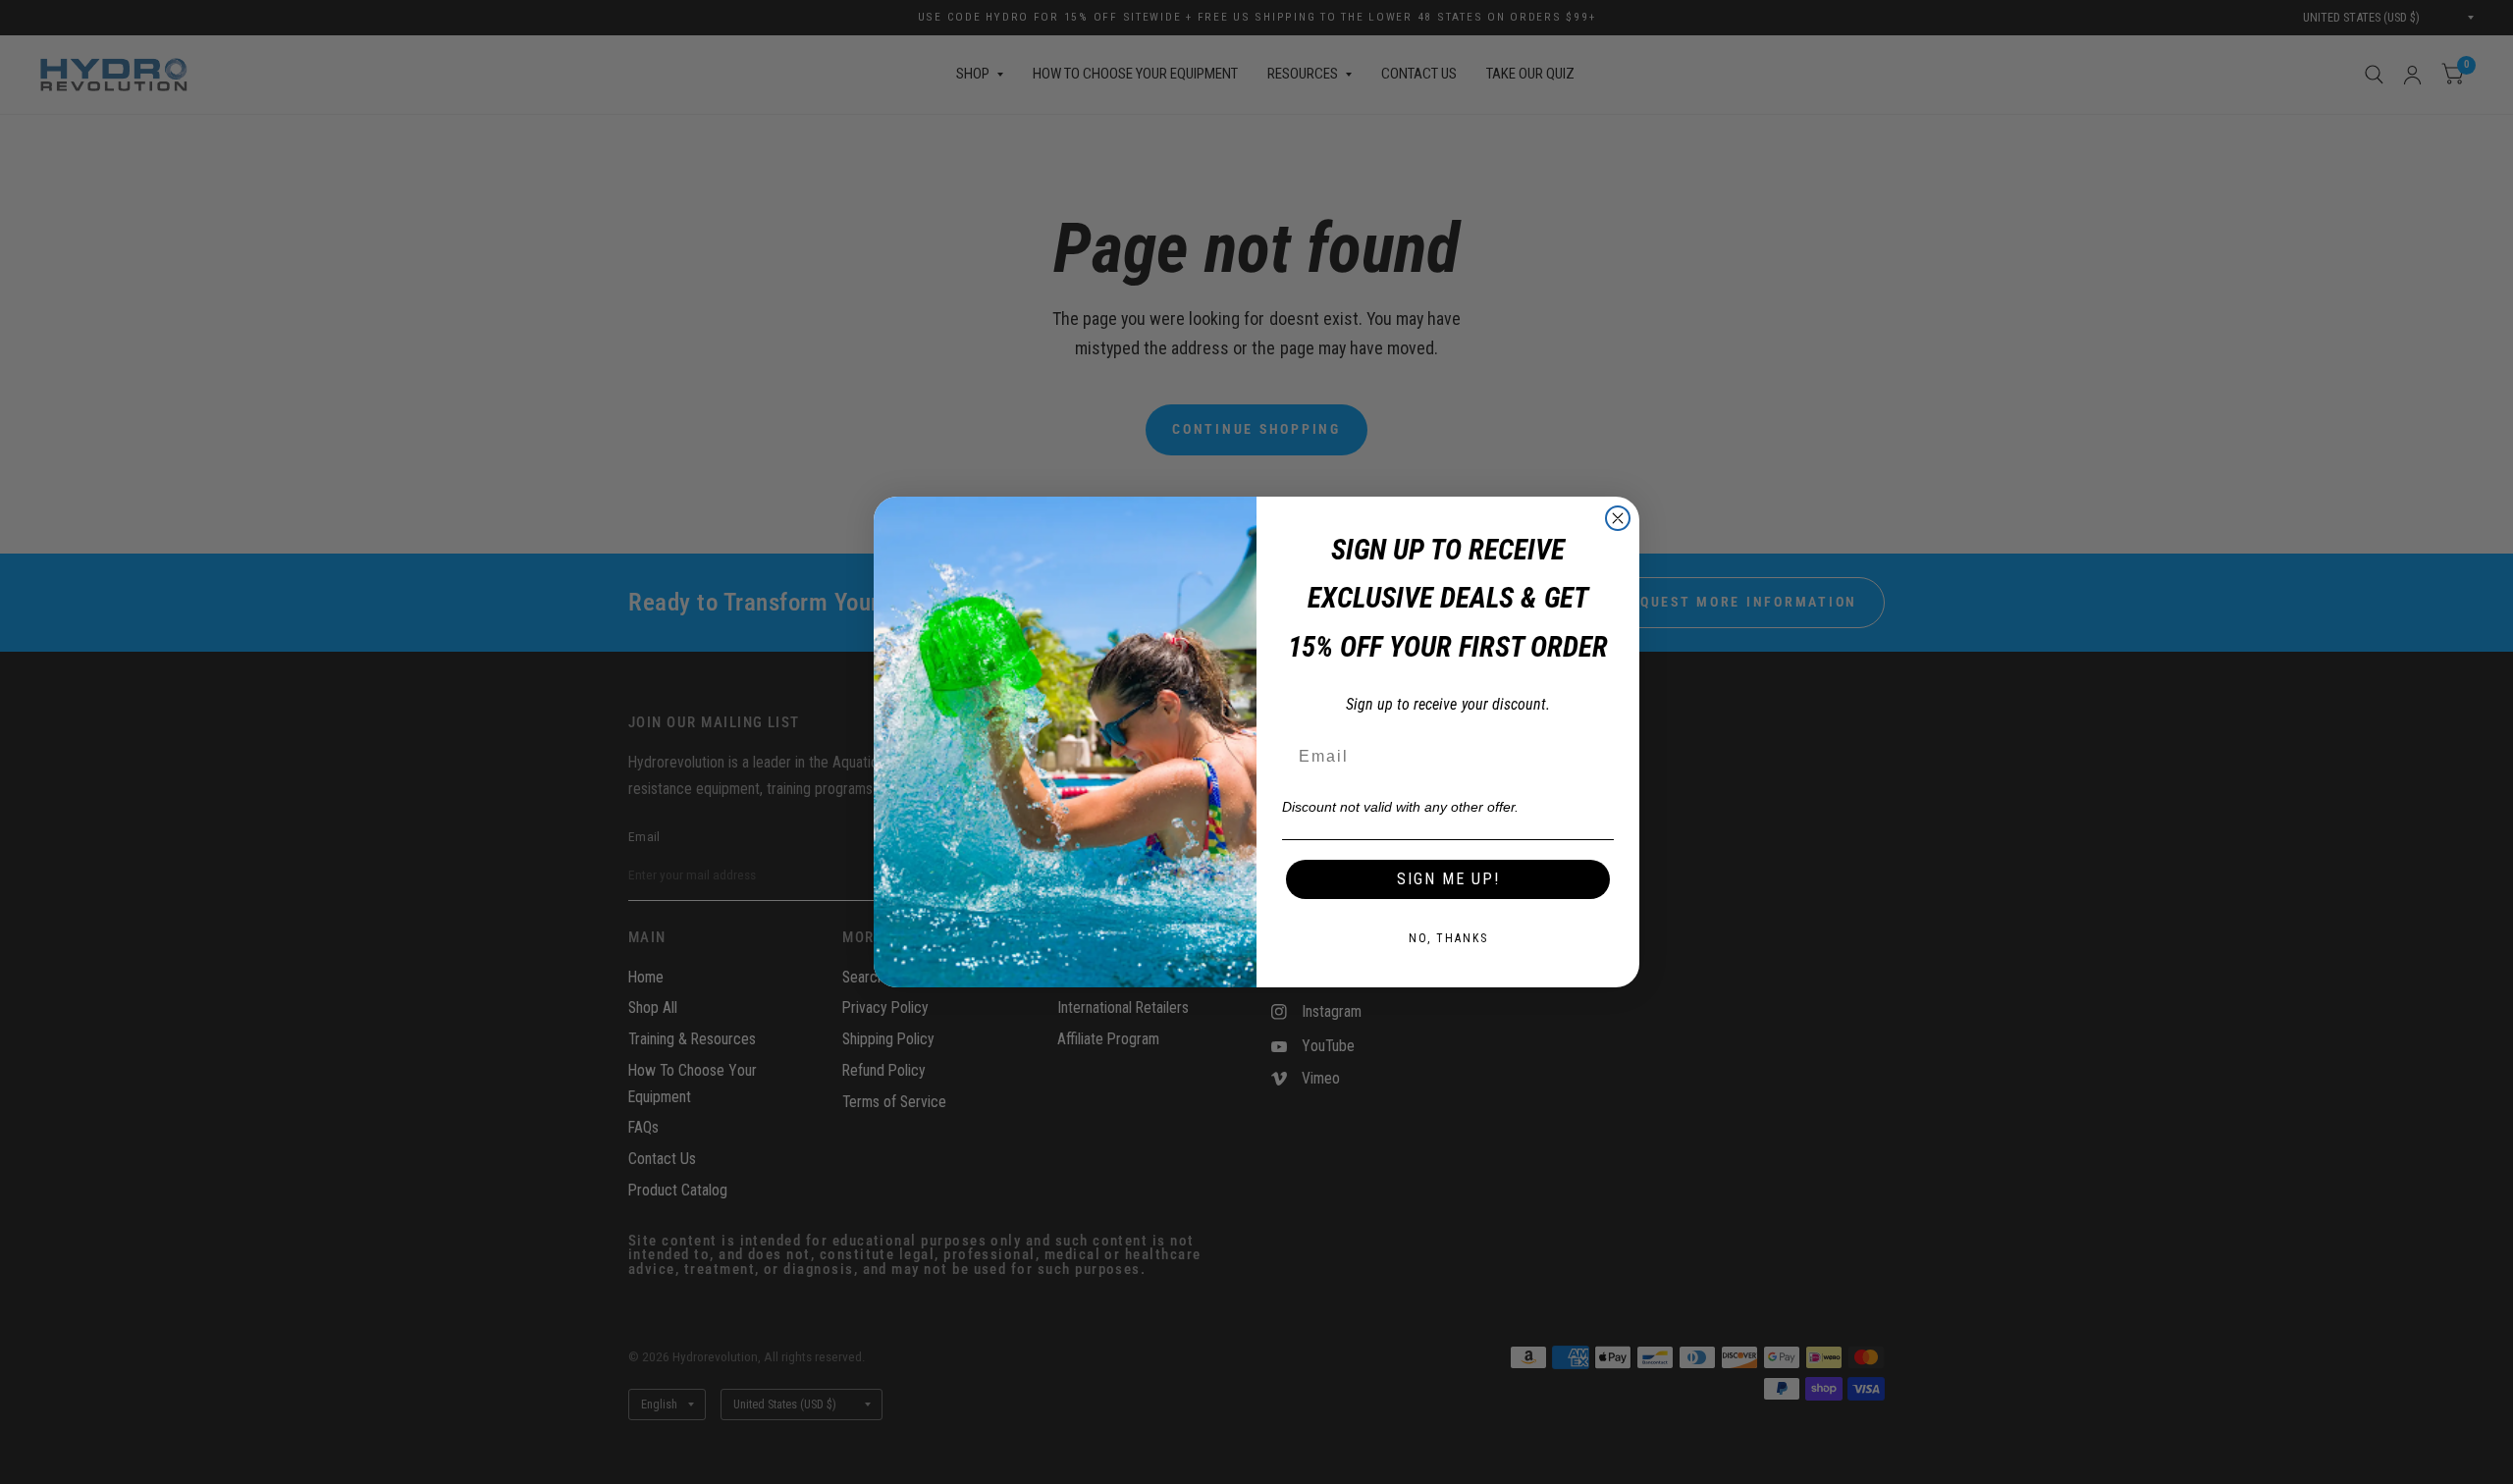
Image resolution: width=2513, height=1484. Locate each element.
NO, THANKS (1448, 938)
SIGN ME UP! (1448, 879)
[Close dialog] (1618, 518)
